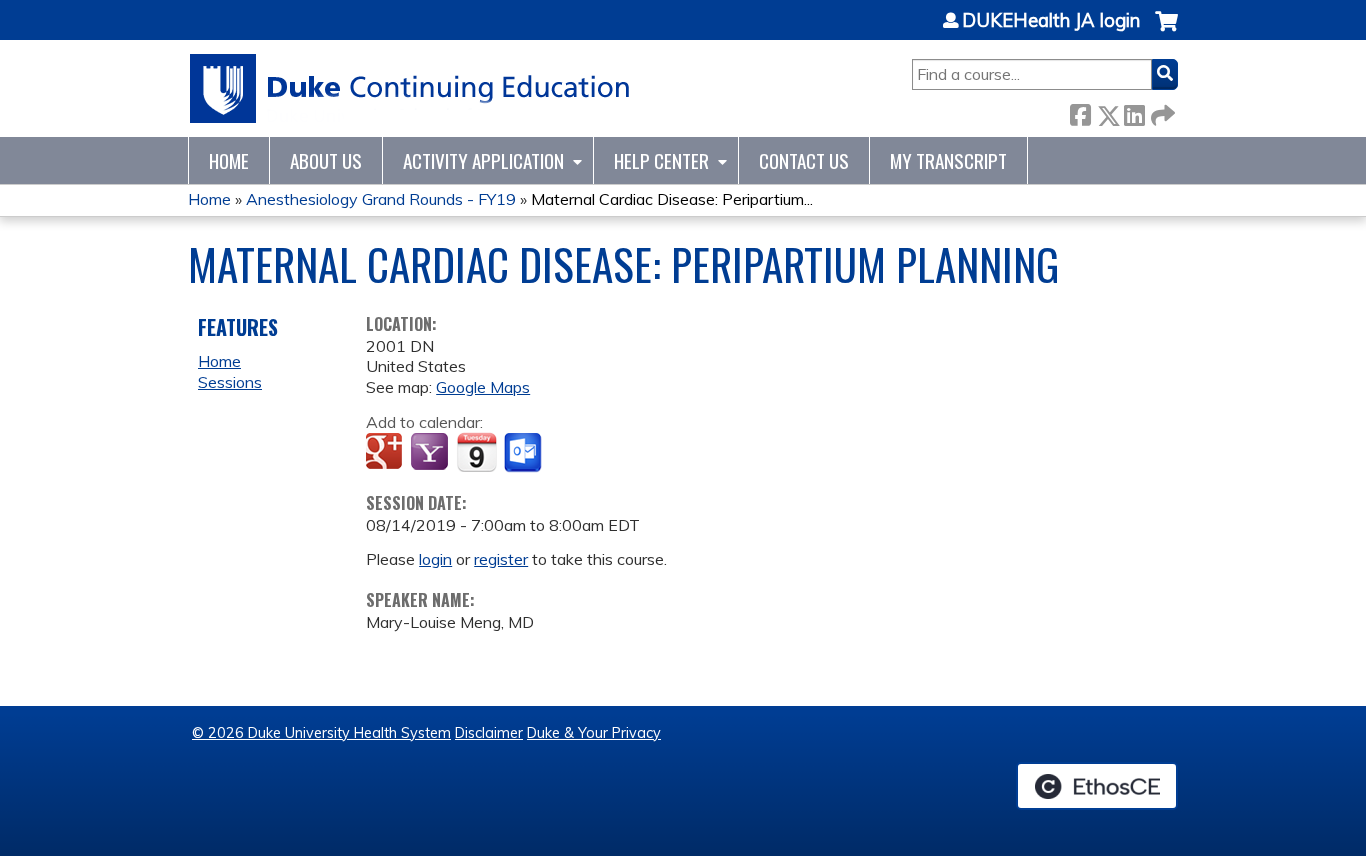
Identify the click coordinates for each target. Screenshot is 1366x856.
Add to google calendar (386, 453)
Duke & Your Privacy (594, 733)
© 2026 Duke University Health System (321, 733)
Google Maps (483, 387)
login (435, 559)
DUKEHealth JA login (1051, 21)
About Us (326, 160)
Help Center (661, 160)
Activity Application (483, 160)
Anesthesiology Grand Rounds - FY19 (381, 199)
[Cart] (1166, 31)
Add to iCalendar (476, 452)
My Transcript (948, 160)
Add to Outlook (524, 453)
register (501, 559)
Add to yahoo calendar (431, 453)
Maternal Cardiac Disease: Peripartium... (672, 199)
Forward (1161, 111)
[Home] (410, 88)
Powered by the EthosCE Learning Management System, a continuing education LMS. (1097, 786)
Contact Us (804, 160)
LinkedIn (1134, 111)
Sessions (230, 382)
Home (229, 160)
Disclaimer (489, 733)
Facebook (1080, 111)
